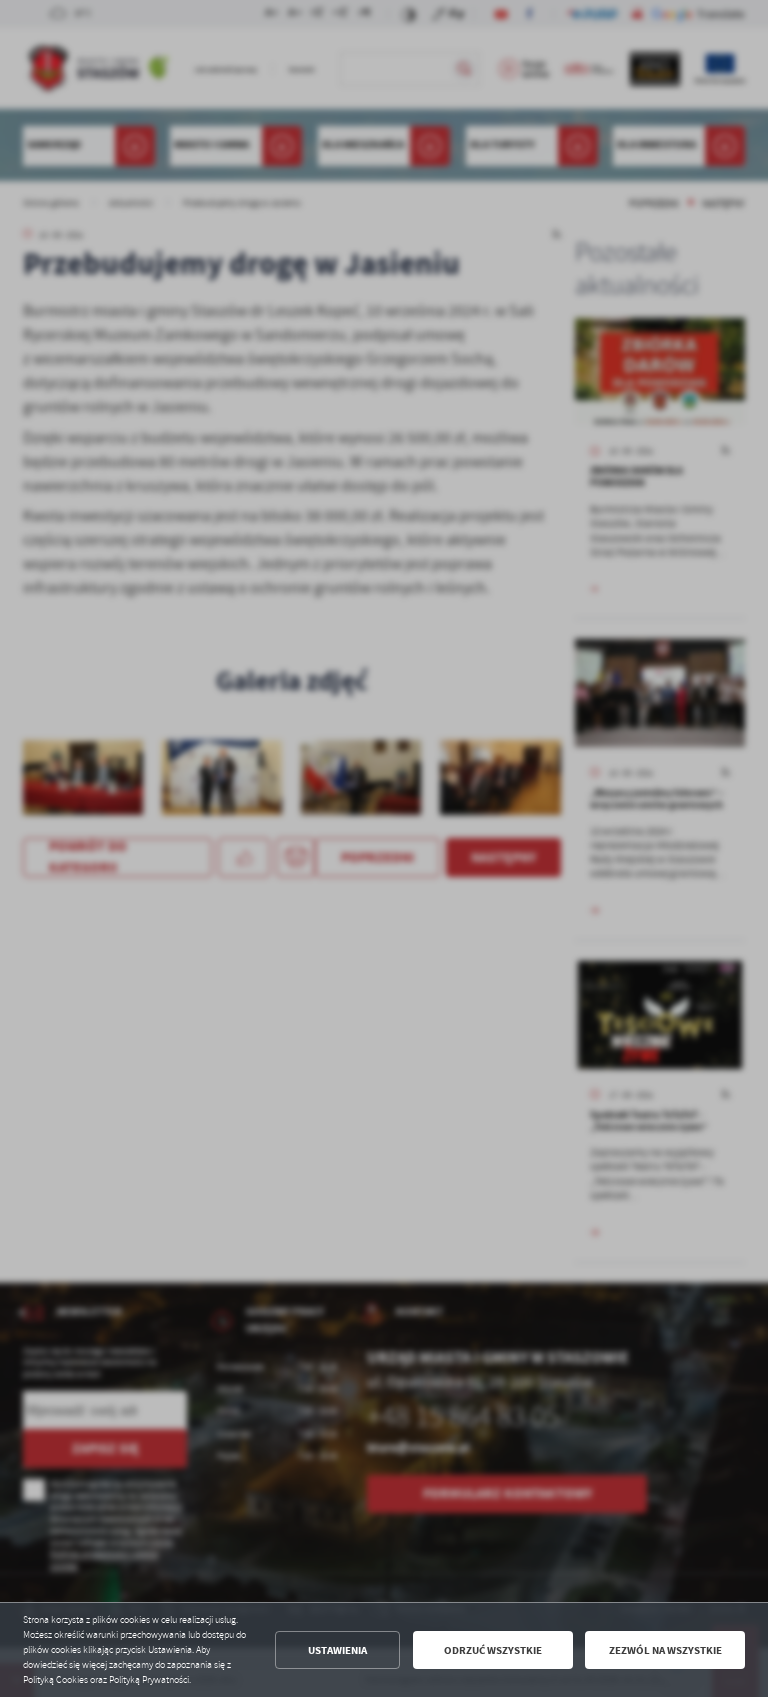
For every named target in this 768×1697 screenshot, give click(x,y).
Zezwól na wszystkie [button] (665, 1650)
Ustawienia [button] (337, 1650)
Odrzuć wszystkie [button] (493, 1650)
